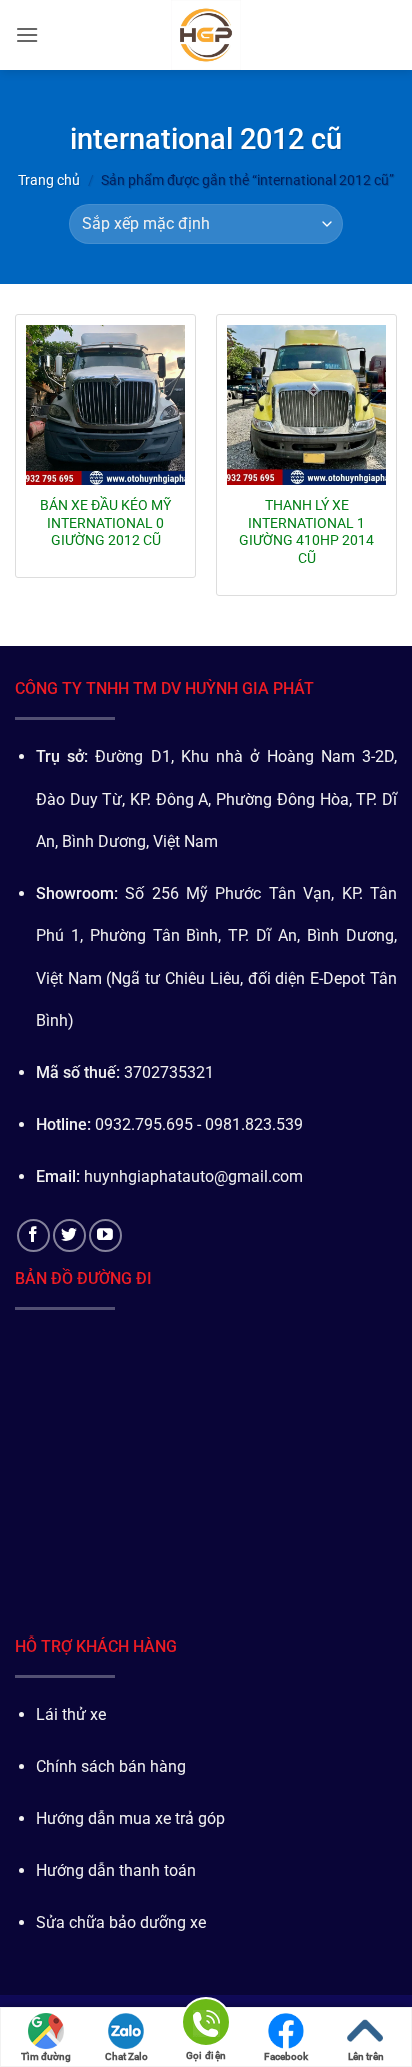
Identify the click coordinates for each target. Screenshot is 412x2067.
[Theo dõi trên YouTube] (105, 1235)
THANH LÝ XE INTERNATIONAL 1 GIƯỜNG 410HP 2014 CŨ (306, 531)
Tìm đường (46, 2056)
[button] (27, 34)
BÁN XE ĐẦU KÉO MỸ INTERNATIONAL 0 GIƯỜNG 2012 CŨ (105, 522)
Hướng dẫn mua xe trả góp (130, 1818)
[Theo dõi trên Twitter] (69, 1235)
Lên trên (366, 2056)
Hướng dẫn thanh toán (116, 1870)
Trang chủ (49, 180)
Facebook (286, 2056)
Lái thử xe (71, 1714)
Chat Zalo (126, 2056)
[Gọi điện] (206, 2025)
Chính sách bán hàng (111, 1766)
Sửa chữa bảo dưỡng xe (121, 1922)
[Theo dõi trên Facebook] (33, 1235)
